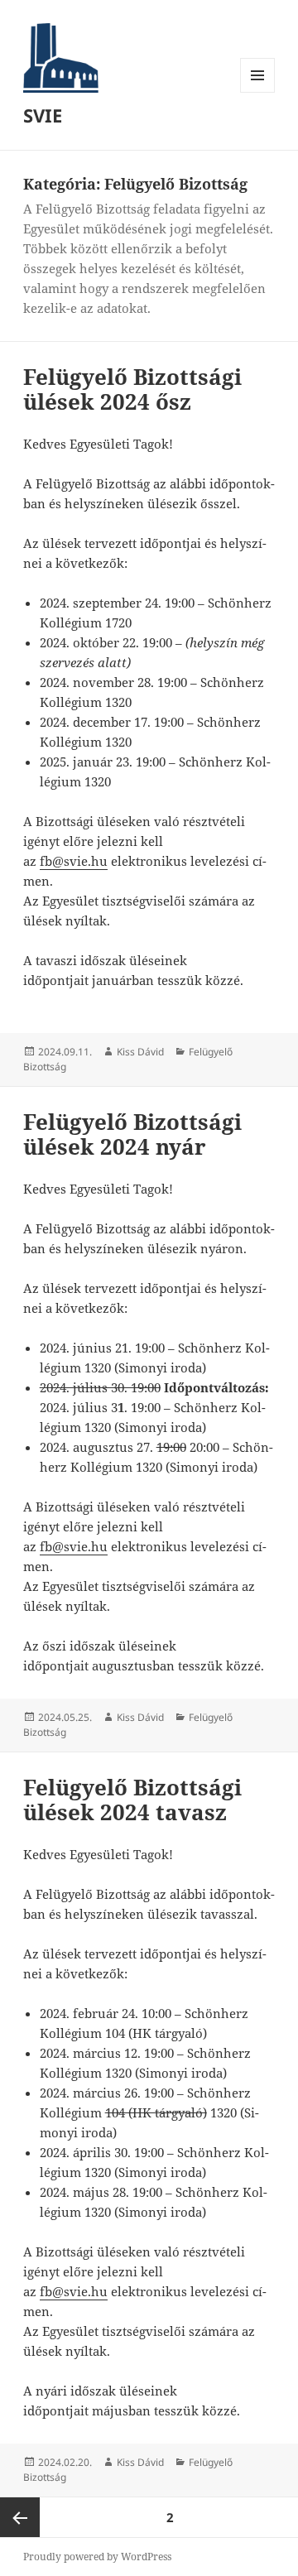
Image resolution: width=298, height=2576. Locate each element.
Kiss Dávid (140, 1052)
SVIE (43, 115)
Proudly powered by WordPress (97, 2557)
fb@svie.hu (74, 861)
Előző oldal (20, 2517)
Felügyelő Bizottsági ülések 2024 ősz (132, 389)
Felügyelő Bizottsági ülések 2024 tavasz (132, 1800)
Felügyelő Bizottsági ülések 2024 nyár (132, 1134)
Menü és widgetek (258, 92)
